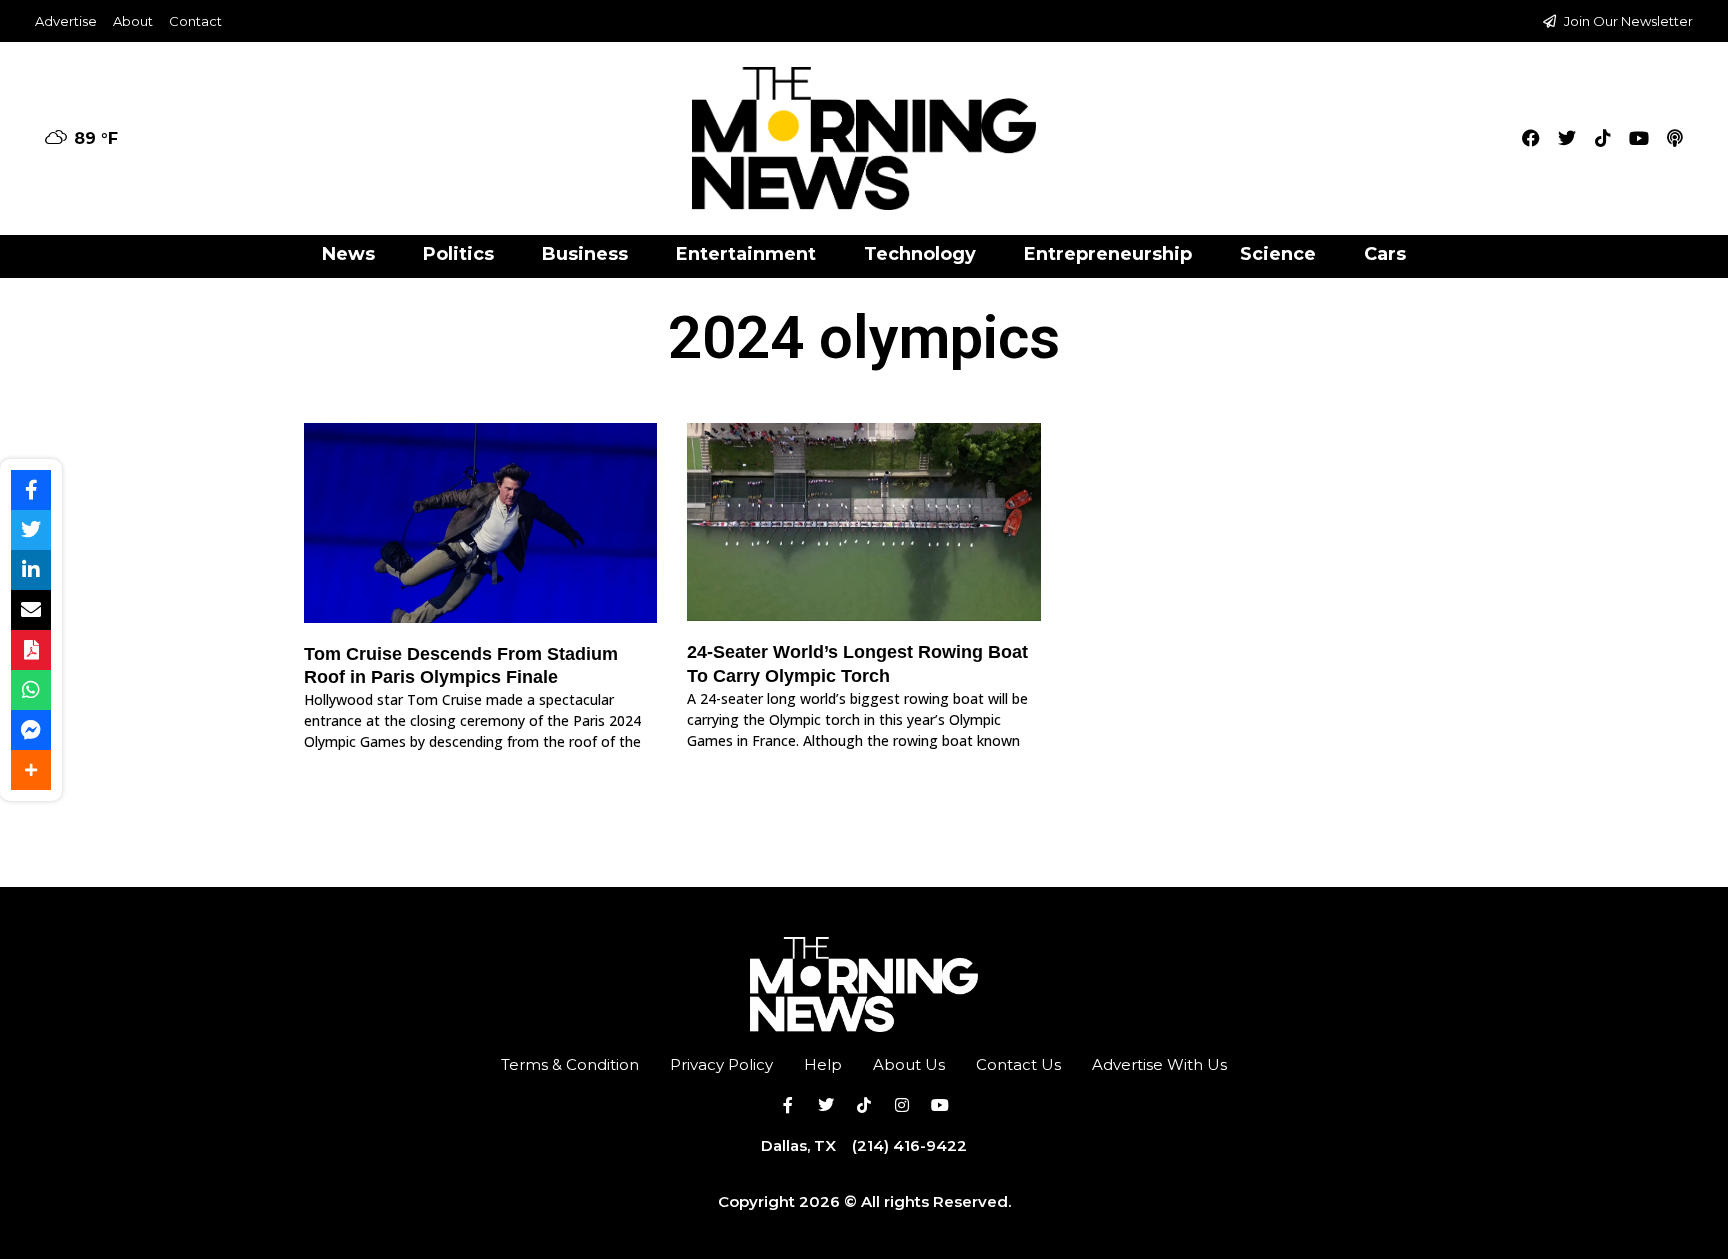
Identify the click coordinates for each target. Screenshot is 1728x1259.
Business (585, 254)
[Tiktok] (1603, 138)
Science (1278, 254)
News (348, 254)
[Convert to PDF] (31, 650)
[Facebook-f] (788, 1105)
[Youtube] (1639, 138)
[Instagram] (902, 1105)
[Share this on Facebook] (31, 490)
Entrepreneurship (1108, 254)
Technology (920, 254)
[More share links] (31, 770)
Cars (1385, 254)
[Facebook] (1531, 138)
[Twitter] (1567, 138)
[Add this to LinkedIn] (31, 570)
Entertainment (746, 254)
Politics (458, 254)
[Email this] (31, 610)
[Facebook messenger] (31, 730)
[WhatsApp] (31, 690)
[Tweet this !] (31, 530)
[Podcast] (1675, 138)
